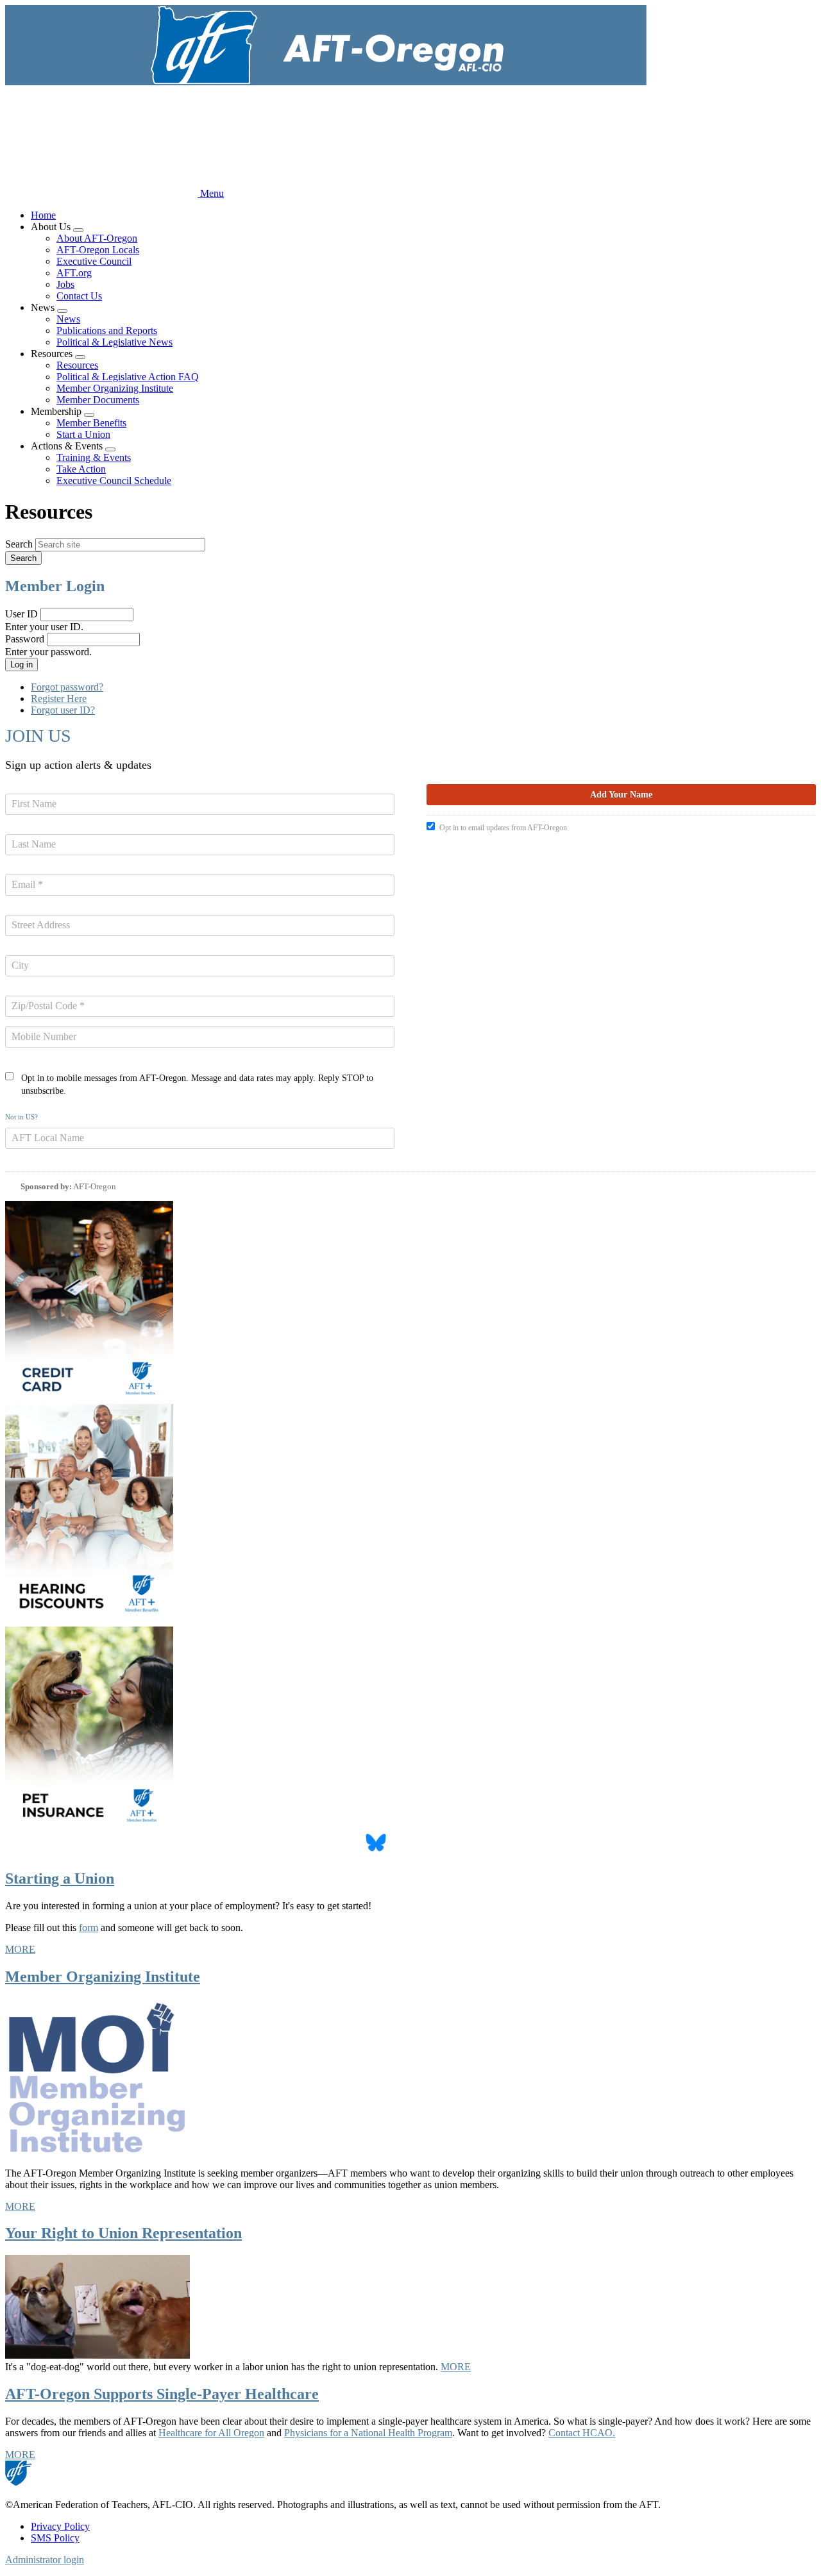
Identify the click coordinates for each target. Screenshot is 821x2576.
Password (25, 639)
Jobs (65, 284)
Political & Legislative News (114, 342)
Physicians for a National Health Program (368, 2433)
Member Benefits (91, 423)
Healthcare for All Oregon (211, 2433)
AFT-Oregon (95, 1186)
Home (43, 215)
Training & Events (94, 457)
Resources (77, 365)
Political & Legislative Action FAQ (128, 377)
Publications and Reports (107, 330)
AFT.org (74, 273)
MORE (20, 1949)
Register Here (59, 698)
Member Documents (98, 400)
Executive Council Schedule (114, 481)
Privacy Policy (60, 2526)
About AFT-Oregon (97, 238)
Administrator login (45, 2560)
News (68, 319)
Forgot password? (67, 687)
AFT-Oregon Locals (98, 250)
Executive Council (94, 261)
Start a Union (83, 434)
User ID (21, 614)
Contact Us (79, 296)
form (89, 1928)
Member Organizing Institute (115, 388)
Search (19, 544)
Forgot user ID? (63, 710)
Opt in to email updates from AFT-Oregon (503, 828)
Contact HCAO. (582, 2433)
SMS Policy (55, 2538)
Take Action (81, 469)
